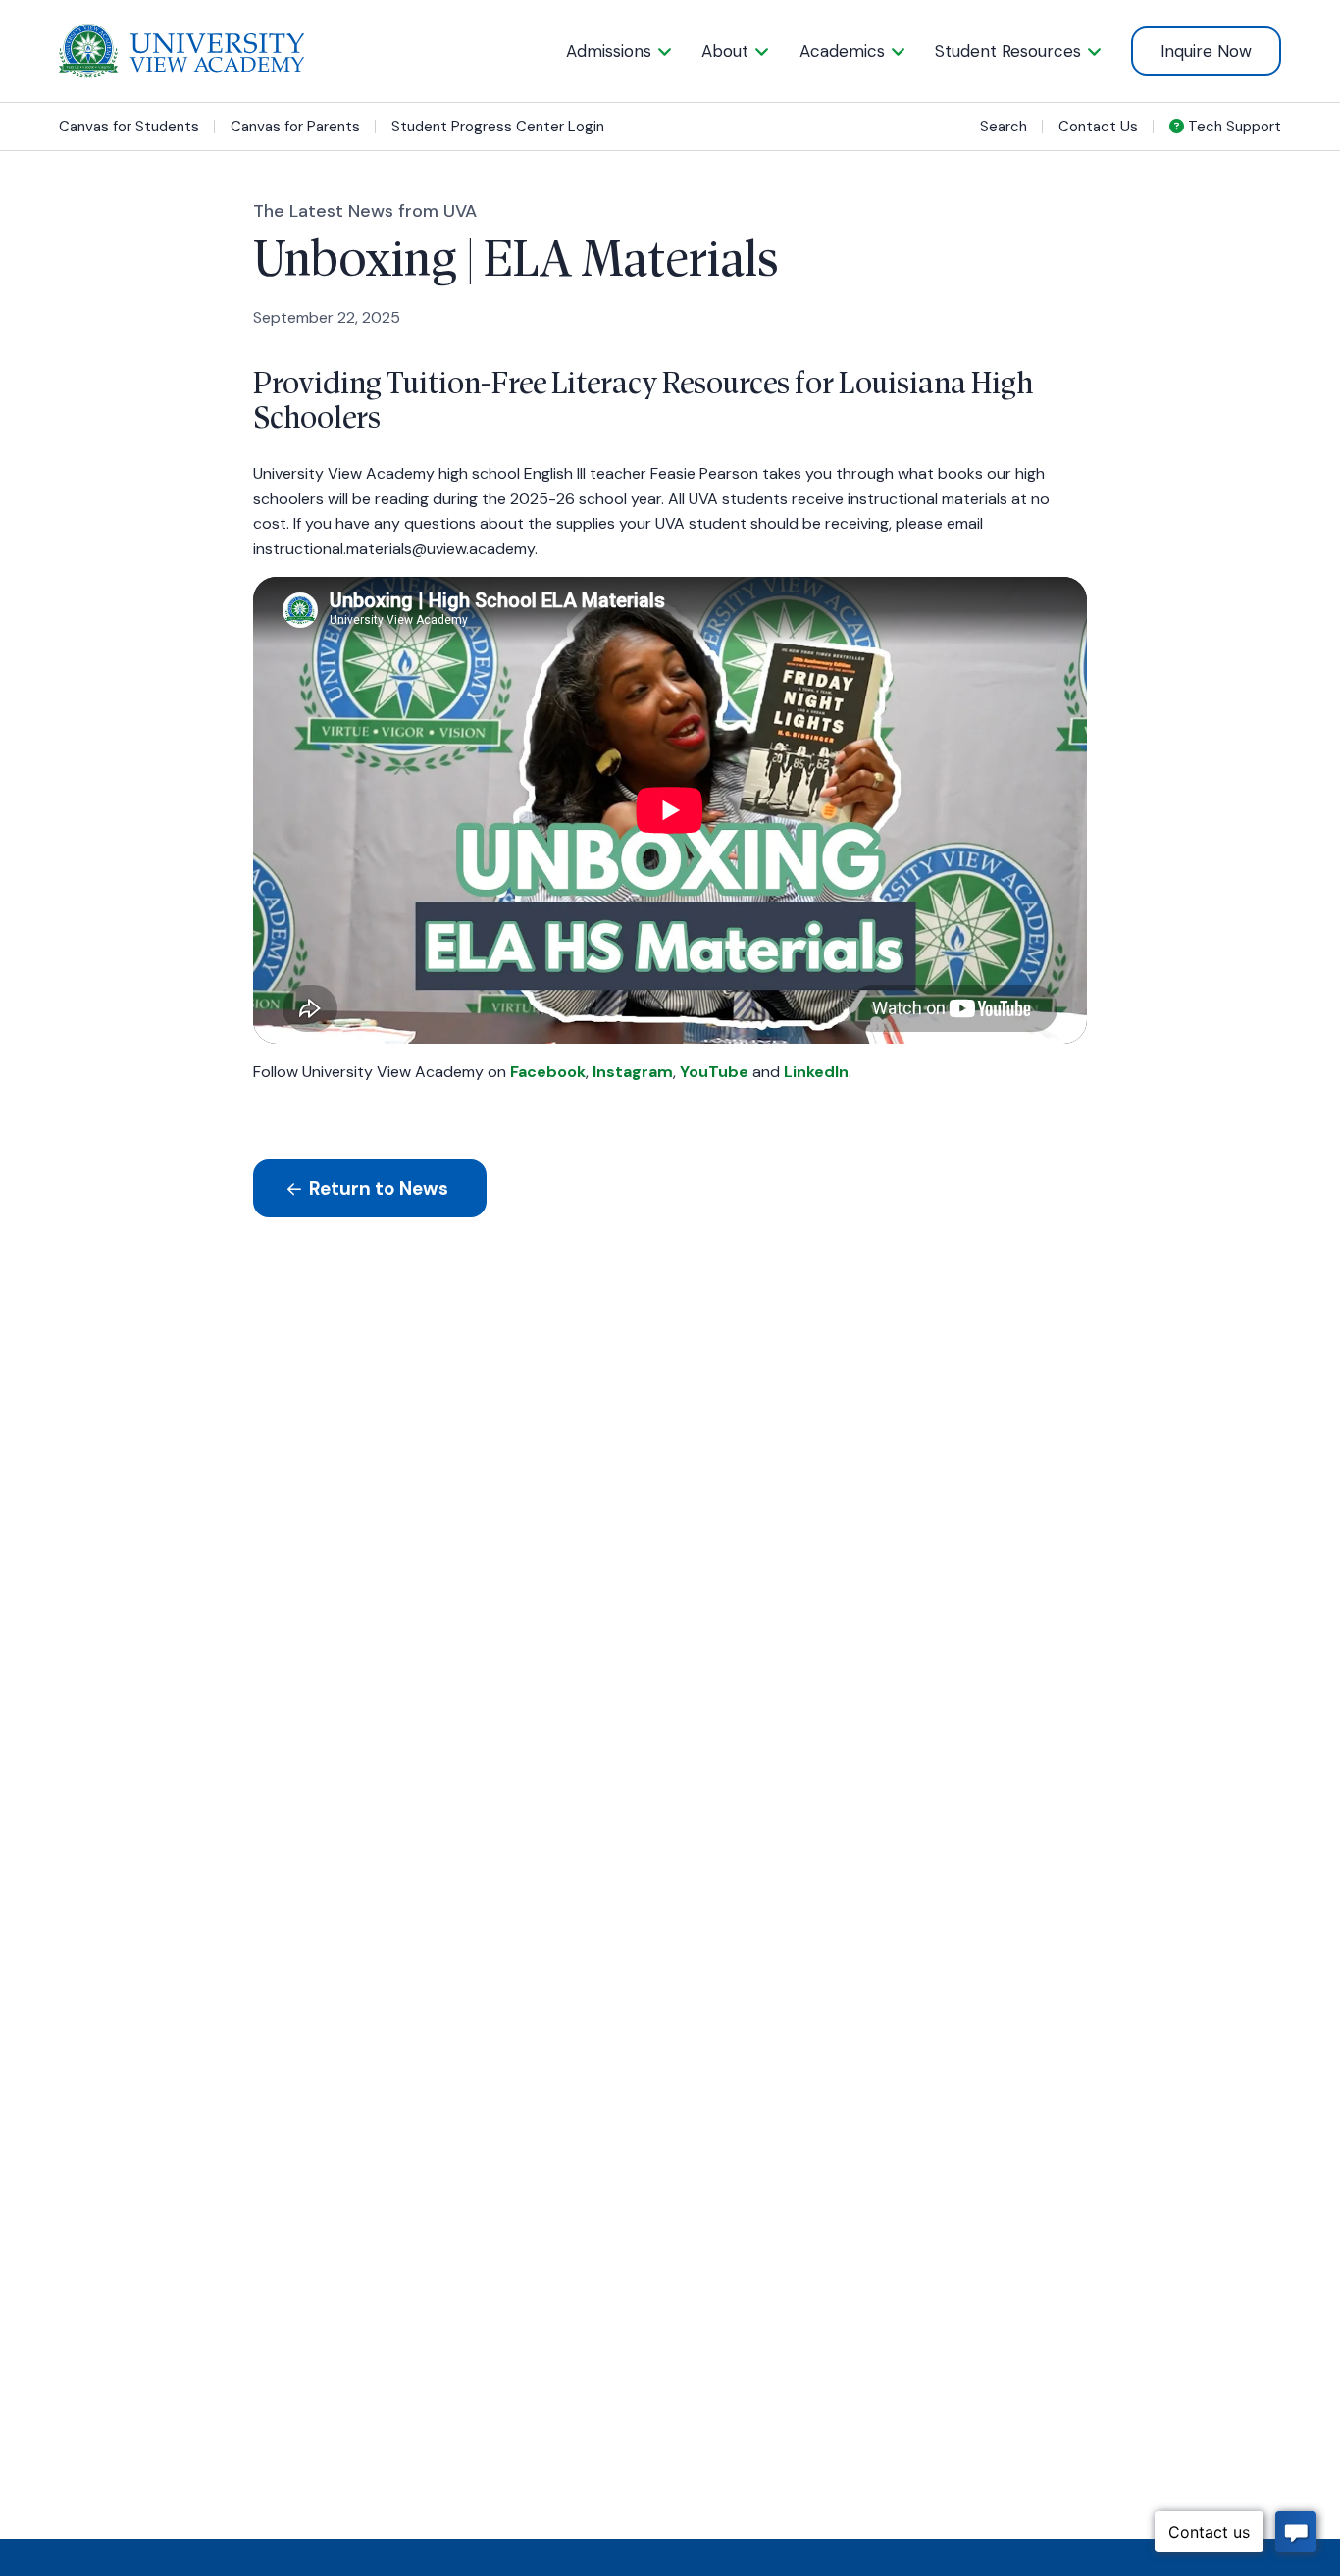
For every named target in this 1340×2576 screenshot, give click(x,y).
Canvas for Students (129, 127)
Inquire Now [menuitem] (1206, 51)
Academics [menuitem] (842, 51)
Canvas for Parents (295, 127)
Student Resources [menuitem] (1008, 51)
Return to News (377, 1188)
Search (1004, 127)
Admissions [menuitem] (609, 51)
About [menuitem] (725, 51)
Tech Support (1233, 127)
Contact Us (1098, 127)
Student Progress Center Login (498, 127)
